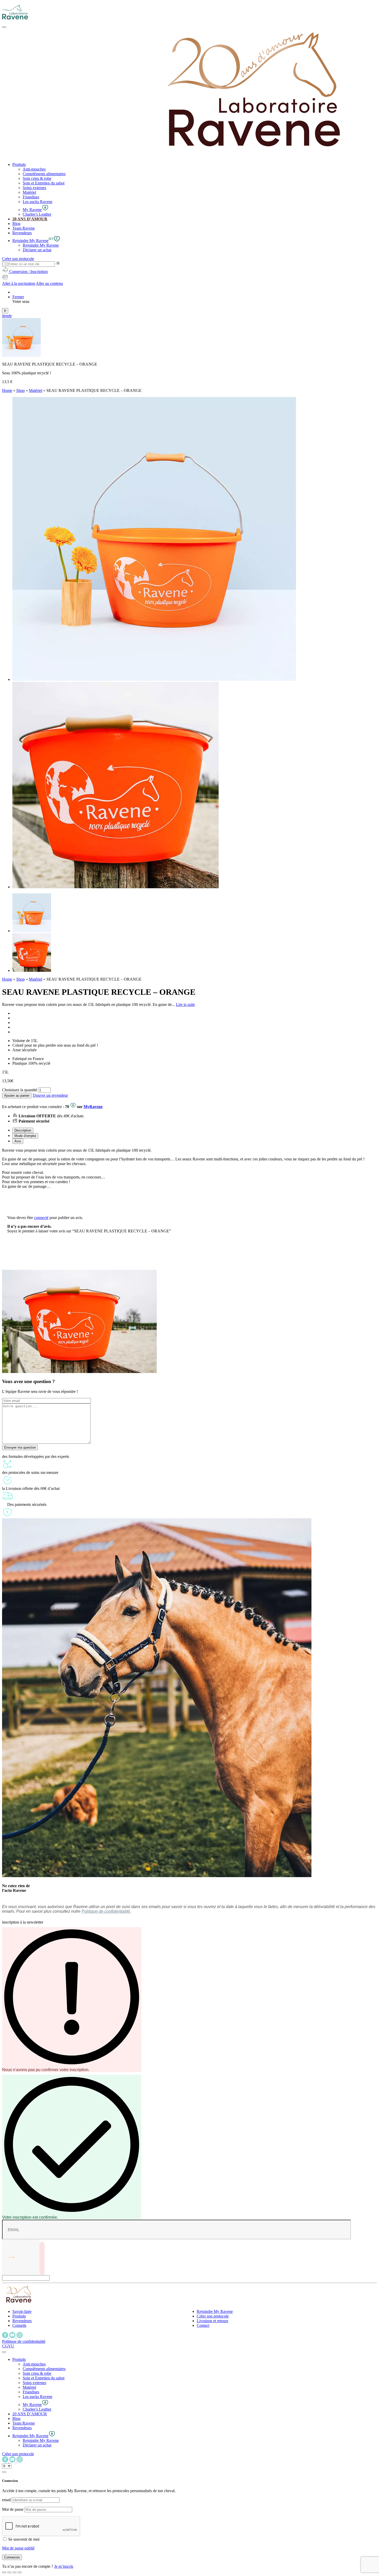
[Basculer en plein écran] (14, 2572)
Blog (16, 224)
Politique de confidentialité (24, 2341)
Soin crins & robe (37, 178)
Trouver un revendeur (50, 1095)
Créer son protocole (213, 2316)
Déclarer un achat (37, 250)
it (3, 316)
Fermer (18, 297)
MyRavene (93, 1107)
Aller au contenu (49, 283)
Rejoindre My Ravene (41, 245)
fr (5, 311)
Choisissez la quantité (20, 1090)
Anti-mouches (34, 169)
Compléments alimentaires (44, 174)
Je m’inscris (64, 2566)
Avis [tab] (18, 1141)
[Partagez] (9, 2572)
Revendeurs (22, 233)
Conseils (19, 2325)
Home (7, 390)
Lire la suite (185, 1004)
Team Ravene (24, 228)
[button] (19, 2359)
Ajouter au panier (17, 1096)
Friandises (31, 197)
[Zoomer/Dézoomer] (20, 2572)
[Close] (4, 2352)
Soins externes (34, 188)
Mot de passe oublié (18, 2548)
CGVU (8, 2346)
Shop (20, 390)
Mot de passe (13, 2509)
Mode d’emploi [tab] (25, 1136)
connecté (41, 1218)
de (10, 316)
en (6, 316)
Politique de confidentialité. (106, 1911)
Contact (203, 2325)
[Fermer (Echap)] (4, 2572)
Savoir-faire (22, 2311)
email (6, 2500)
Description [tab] (23, 1130)
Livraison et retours (212, 2321)
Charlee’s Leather (37, 214)
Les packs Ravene (38, 202)
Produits (19, 164)
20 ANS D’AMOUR (30, 219)
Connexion (12, 2557)
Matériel (29, 192)
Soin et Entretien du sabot (44, 183)
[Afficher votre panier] (5, 279)
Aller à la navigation (19, 283)
